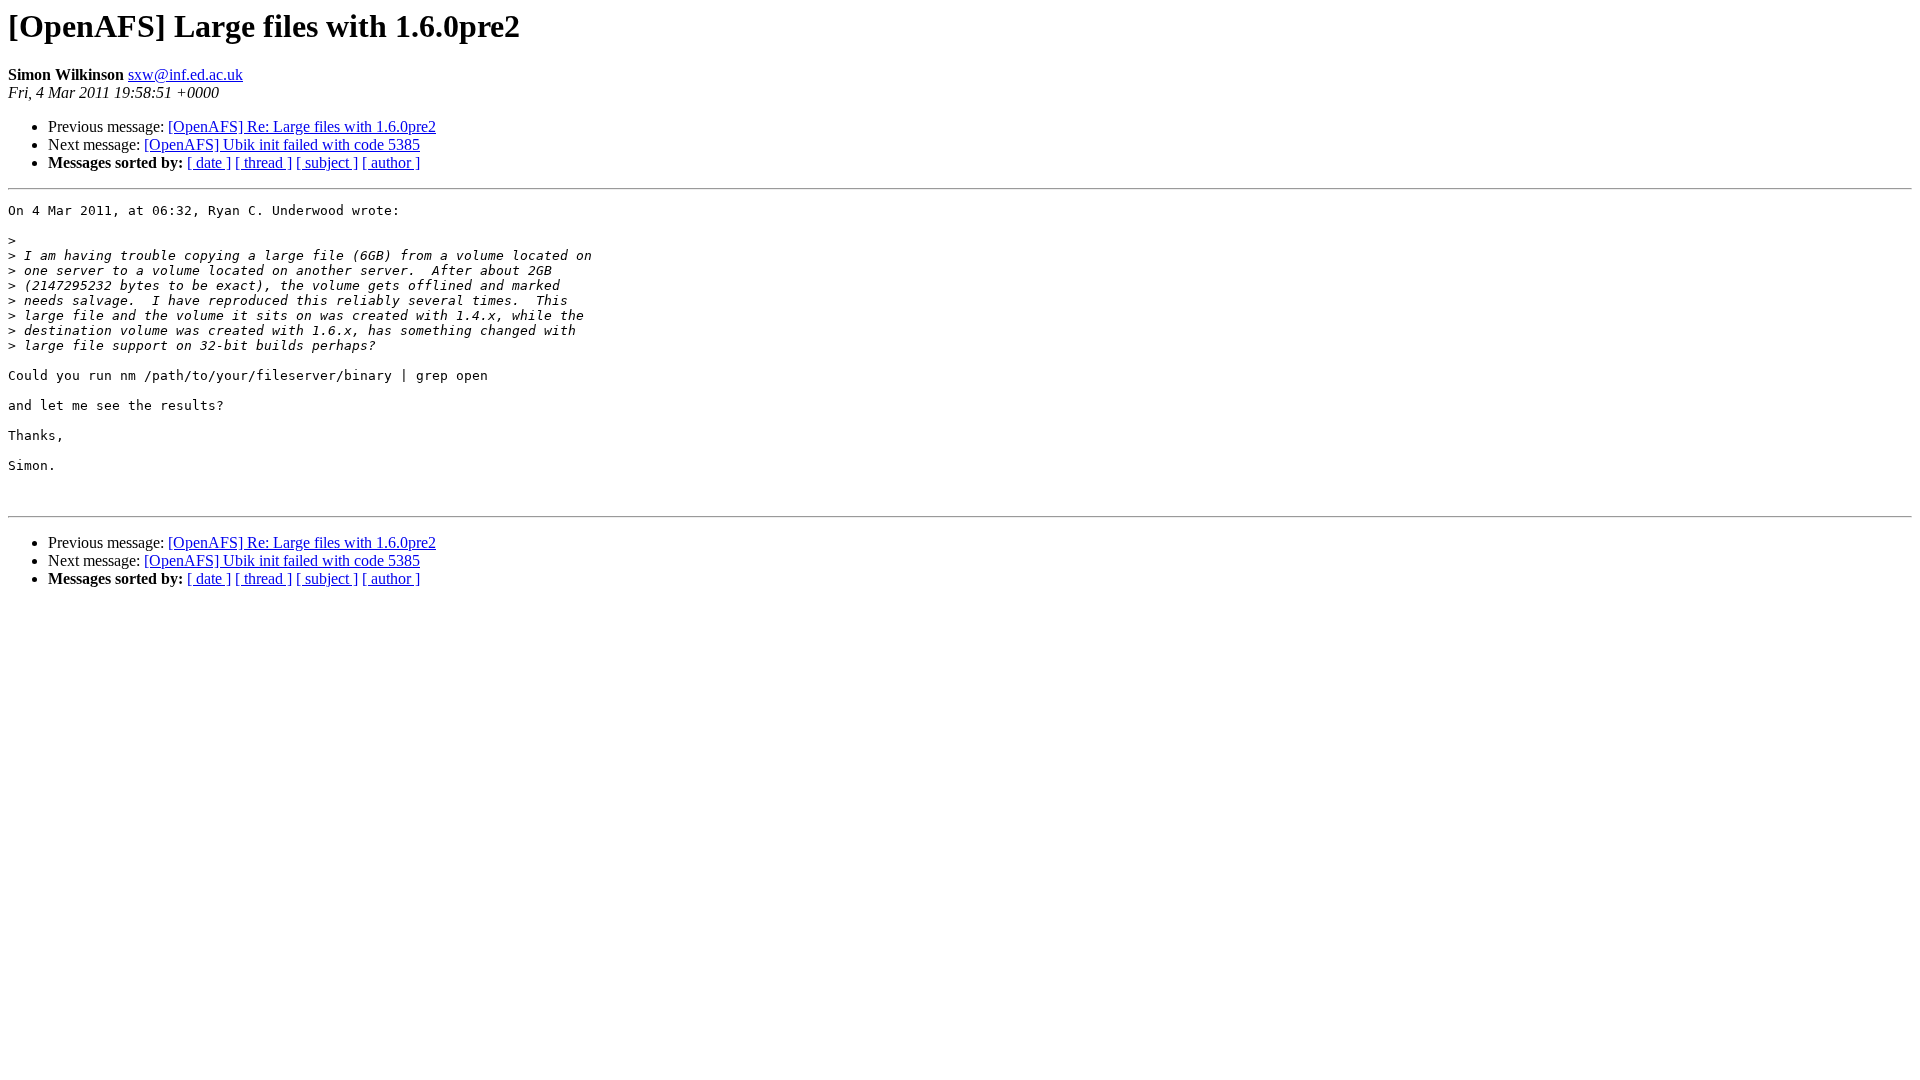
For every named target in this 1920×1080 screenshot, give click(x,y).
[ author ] (391, 162)
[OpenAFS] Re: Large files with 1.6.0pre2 (302, 126)
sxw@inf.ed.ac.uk (185, 74)
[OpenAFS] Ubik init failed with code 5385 (282, 144)
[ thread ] (263, 162)
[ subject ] (327, 162)
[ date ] (209, 162)
